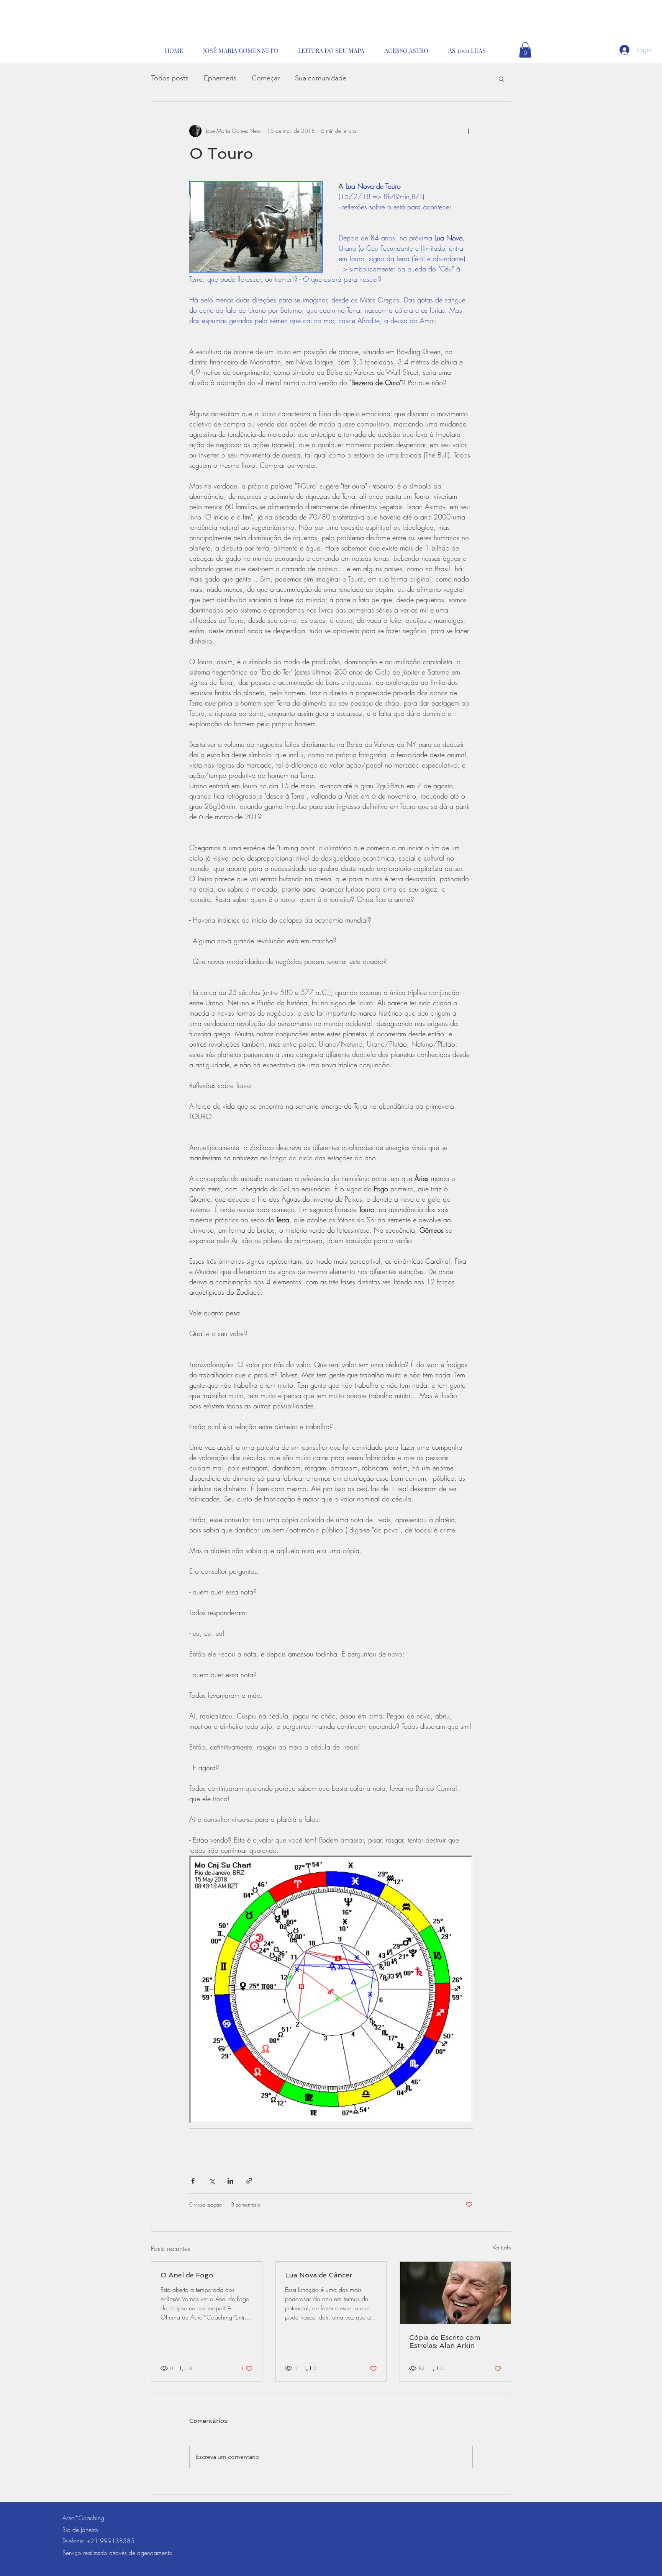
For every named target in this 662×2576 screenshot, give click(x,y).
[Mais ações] (468, 131)
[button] (525, 50)
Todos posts (170, 78)
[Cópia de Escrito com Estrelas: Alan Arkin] (455, 2293)
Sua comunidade (321, 78)
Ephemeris (220, 78)
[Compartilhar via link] (249, 2181)
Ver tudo (502, 2247)
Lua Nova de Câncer (319, 2275)
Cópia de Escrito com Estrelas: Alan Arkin (445, 2341)
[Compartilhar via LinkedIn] (230, 2181)
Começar (266, 78)
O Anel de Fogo (187, 2275)
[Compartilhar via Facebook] (193, 2181)
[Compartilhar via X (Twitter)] (212, 2181)
